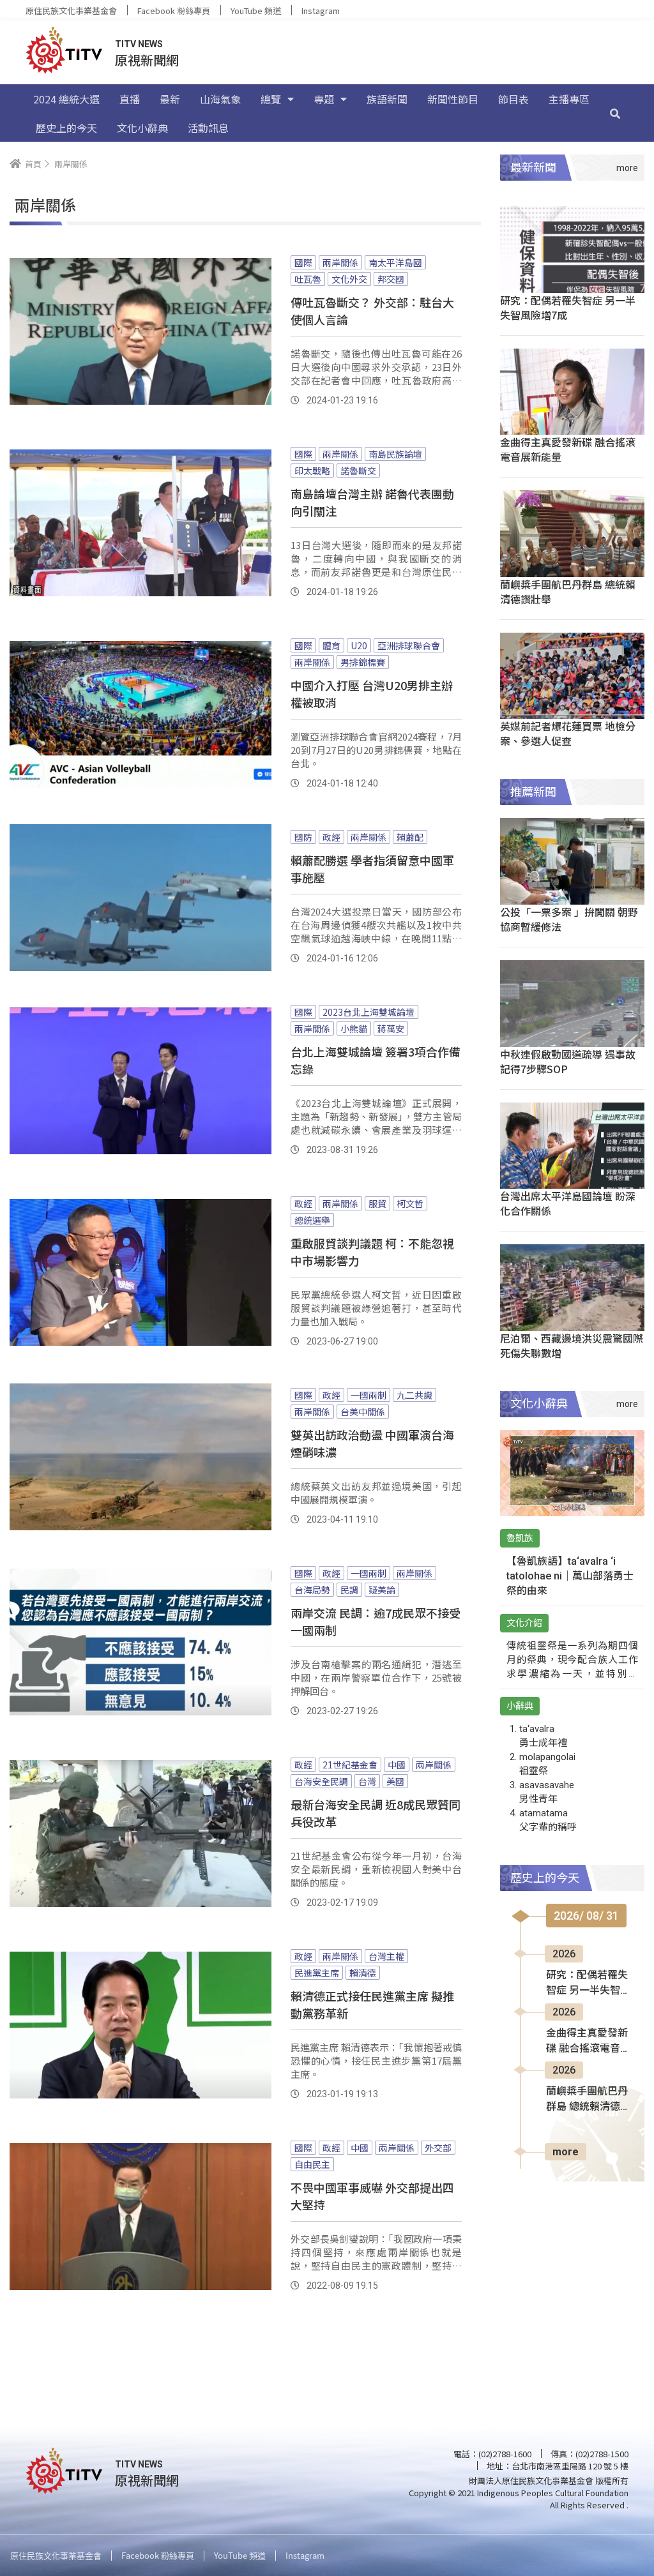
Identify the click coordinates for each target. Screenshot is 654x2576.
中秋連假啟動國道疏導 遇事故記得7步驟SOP (568, 1061)
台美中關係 (363, 1412)
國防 (303, 837)
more (566, 2152)
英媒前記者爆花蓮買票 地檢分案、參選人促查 (568, 733)
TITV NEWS (139, 44)
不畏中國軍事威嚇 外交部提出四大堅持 (372, 2196)
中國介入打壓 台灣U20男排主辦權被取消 (372, 694)
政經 (331, 837)
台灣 (367, 1781)
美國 (395, 1781)
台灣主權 (386, 1956)
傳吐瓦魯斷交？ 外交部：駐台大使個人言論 (372, 311)
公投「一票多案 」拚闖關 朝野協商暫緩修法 (569, 919)
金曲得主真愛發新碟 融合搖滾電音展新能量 (568, 449)
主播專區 (569, 99)
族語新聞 (387, 99)
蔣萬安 (391, 1028)
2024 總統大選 (66, 99)
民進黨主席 (317, 1973)
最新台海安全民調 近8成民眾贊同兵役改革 (376, 1813)
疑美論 (382, 1590)
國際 (303, 262)
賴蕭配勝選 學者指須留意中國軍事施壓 (372, 869)
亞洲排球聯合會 (409, 645)
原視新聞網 (147, 60)
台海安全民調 (321, 1781)
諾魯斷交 (358, 471)
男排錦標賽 (363, 662)
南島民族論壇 (395, 454)
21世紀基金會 (350, 1765)
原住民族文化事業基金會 (71, 11)
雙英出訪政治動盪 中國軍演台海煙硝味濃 (372, 1443)
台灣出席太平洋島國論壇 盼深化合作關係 (568, 1203)
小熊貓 (354, 1028)
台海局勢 (312, 1590)
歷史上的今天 (66, 128)
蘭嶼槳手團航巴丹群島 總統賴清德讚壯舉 (568, 591)
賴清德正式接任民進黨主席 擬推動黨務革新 (372, 2004)
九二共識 (414, 1395)
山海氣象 (220, 99)
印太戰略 (312, 471)
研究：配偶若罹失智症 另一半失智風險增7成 (568, 307)
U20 (359, 645)
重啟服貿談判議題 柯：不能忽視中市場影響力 (372, 1252)
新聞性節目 (453, 99)
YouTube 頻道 (256, 11)
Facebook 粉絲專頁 (174, 11)
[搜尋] (615, 113)
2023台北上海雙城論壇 (369, 1012)
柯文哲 (410, 1203)
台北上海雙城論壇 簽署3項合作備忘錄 (376, 1060)
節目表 (513, 99)
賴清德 (363, 1973)
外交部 (438, 2148)
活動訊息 (208, 128)
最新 (170, 99)
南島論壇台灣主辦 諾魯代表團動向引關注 (372, 502)
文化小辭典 (142, 128)
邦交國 (391, 279)
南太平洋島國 (395, 262)
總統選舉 (312, 1220)
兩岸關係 (340, 262)
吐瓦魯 (308, 279)
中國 (397, 1765)
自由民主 (312, 2164)
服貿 (377, 1203)
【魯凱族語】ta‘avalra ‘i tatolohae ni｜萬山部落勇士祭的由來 (570, 1576)
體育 (331, 645)
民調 (349, 1590)
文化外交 (349, 279)
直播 (130, 99)
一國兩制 (369, 1395)
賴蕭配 (410, 837)
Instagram (321, 11)
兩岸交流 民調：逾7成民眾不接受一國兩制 (376, 1621)
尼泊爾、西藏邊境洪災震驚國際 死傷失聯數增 (572, 1345)
